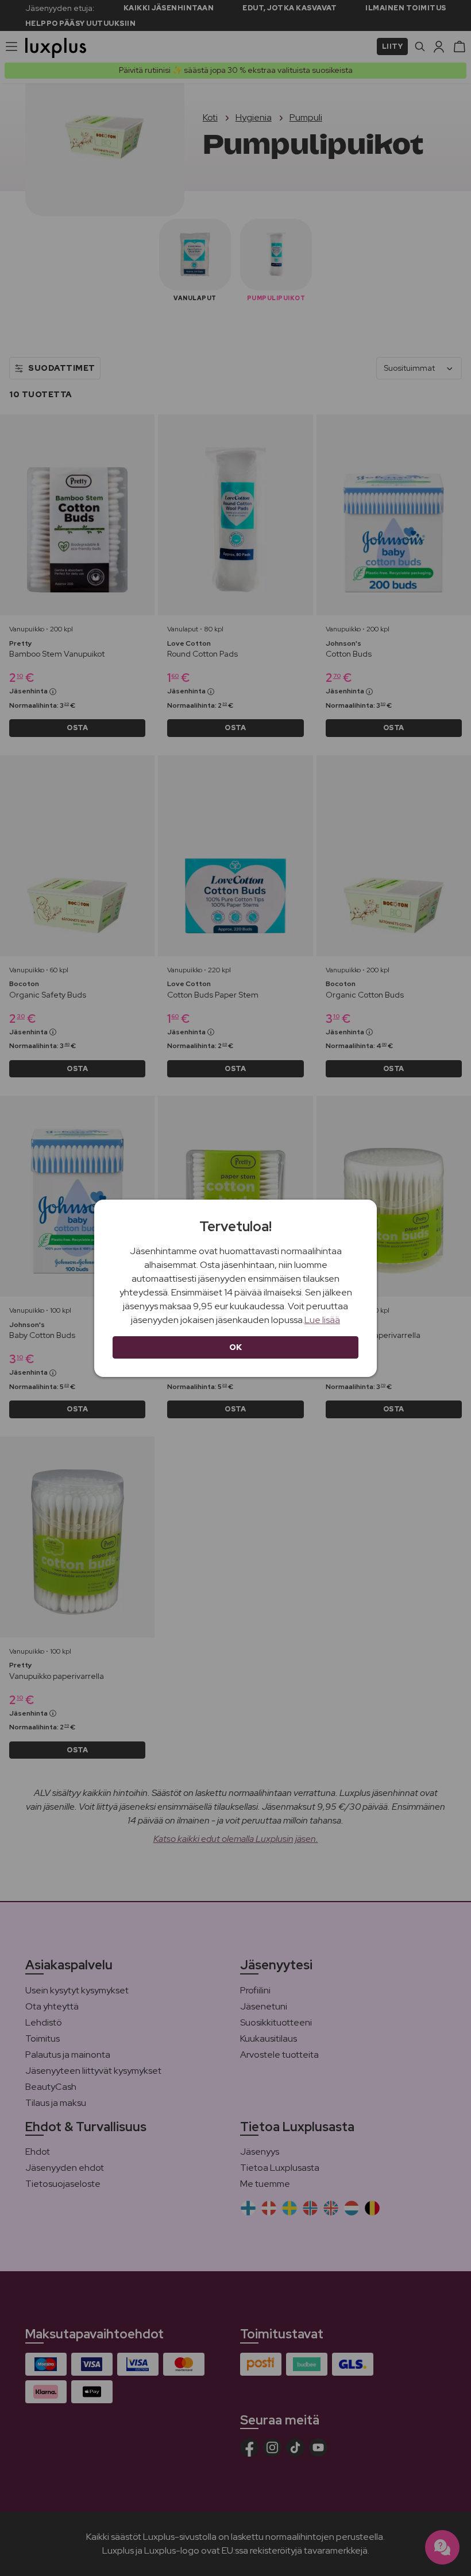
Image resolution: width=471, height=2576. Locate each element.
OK (236, 1347)
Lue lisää (322, 1320)
